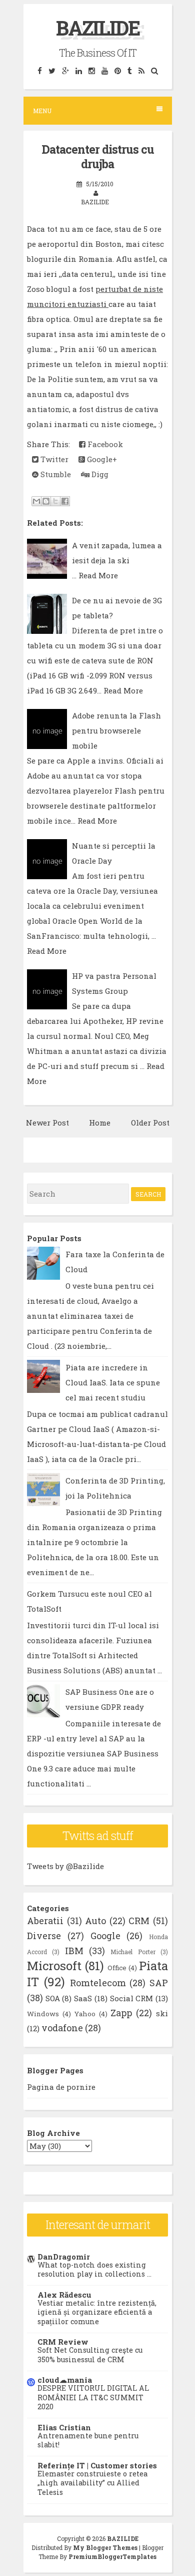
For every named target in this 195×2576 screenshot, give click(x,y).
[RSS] (141, 70)
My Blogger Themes (105, 2547)
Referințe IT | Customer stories (97, 2465)
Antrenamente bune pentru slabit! (88, 2440)
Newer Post (47, 1123)
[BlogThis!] (46, 501)
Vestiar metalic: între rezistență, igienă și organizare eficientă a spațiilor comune (97, 2312)
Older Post (150, 1123)
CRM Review (63, 2342)
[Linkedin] (78, 70)
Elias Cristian (64, 2427)
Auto (95, 1921)
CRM (139, 1921)
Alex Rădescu (64, 2295)
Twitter (53, 459)
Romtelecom (98, 1983)
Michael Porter (133, 1952)
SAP (159, 1983)
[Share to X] (55, 501)
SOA (53, 1998)
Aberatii (45, 1921)
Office (117, 1968)
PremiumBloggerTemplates (112, 2556)
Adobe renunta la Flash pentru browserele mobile (116, 730)
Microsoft (54, 1966)
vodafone (62, 2028)
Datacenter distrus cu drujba (98, 157)
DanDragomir (64, 2257)
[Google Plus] (65, 70)
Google (105, 1936)
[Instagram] (91, 70)
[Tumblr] (129, 70)
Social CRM (132, 1998)
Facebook (104, 444)
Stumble (55, 474)
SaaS (83, 1998)
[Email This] (36, 501)
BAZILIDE (98, 28)
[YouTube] (104, 70)
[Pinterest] (117, 70)
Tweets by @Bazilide (65, 1866)
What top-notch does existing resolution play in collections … (94, 2270)
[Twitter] (52, 70)
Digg (99, 474)
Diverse (44, 1936)
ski (162, 2013)
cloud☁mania (65, 2380)
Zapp (121, 2013)
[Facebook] (39, 70)
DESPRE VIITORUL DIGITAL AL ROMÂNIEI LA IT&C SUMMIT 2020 (93, 2397)
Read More (98, 575)
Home (100, 1123)
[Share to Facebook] (65, 501)
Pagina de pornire (61, 2087)
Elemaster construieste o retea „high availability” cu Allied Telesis (92, 2483)
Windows (43, 2014)
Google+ (101, 459)
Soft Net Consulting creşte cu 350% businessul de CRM (90, 2355)
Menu (42, 111)
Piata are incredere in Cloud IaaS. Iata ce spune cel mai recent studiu (113, 1382)
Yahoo (85, 2014)
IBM (74, 1951)
